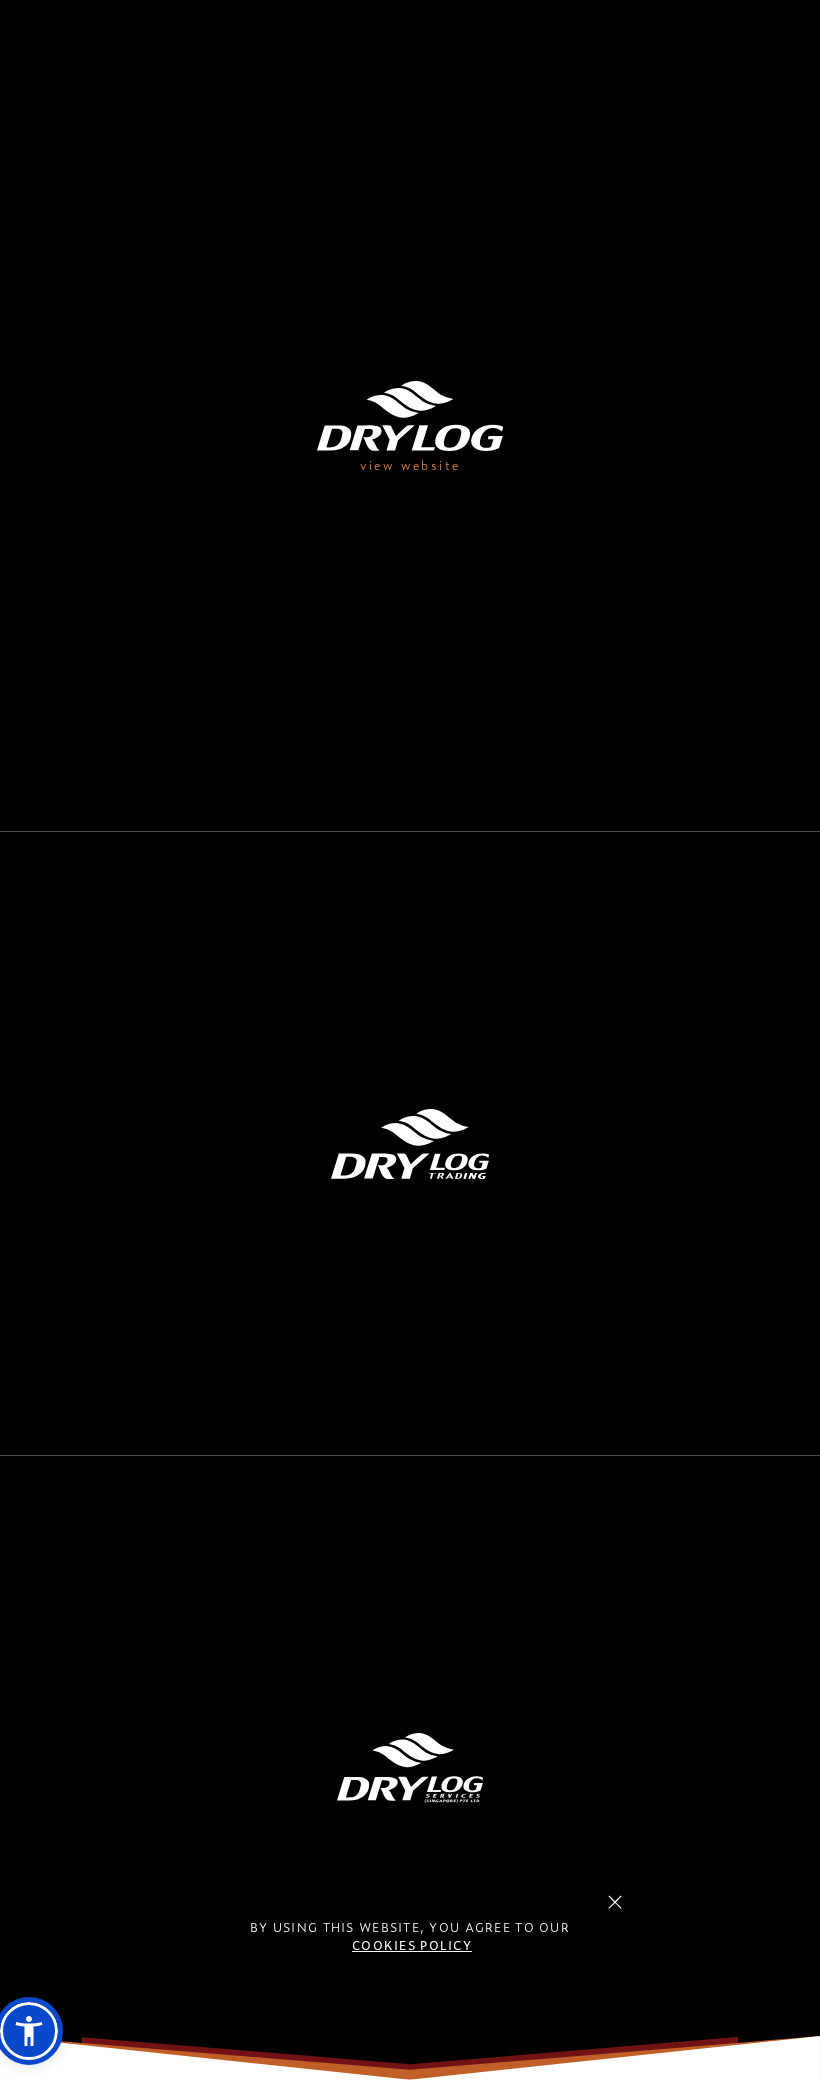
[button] (29, 2031)
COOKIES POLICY (412, 1945)
